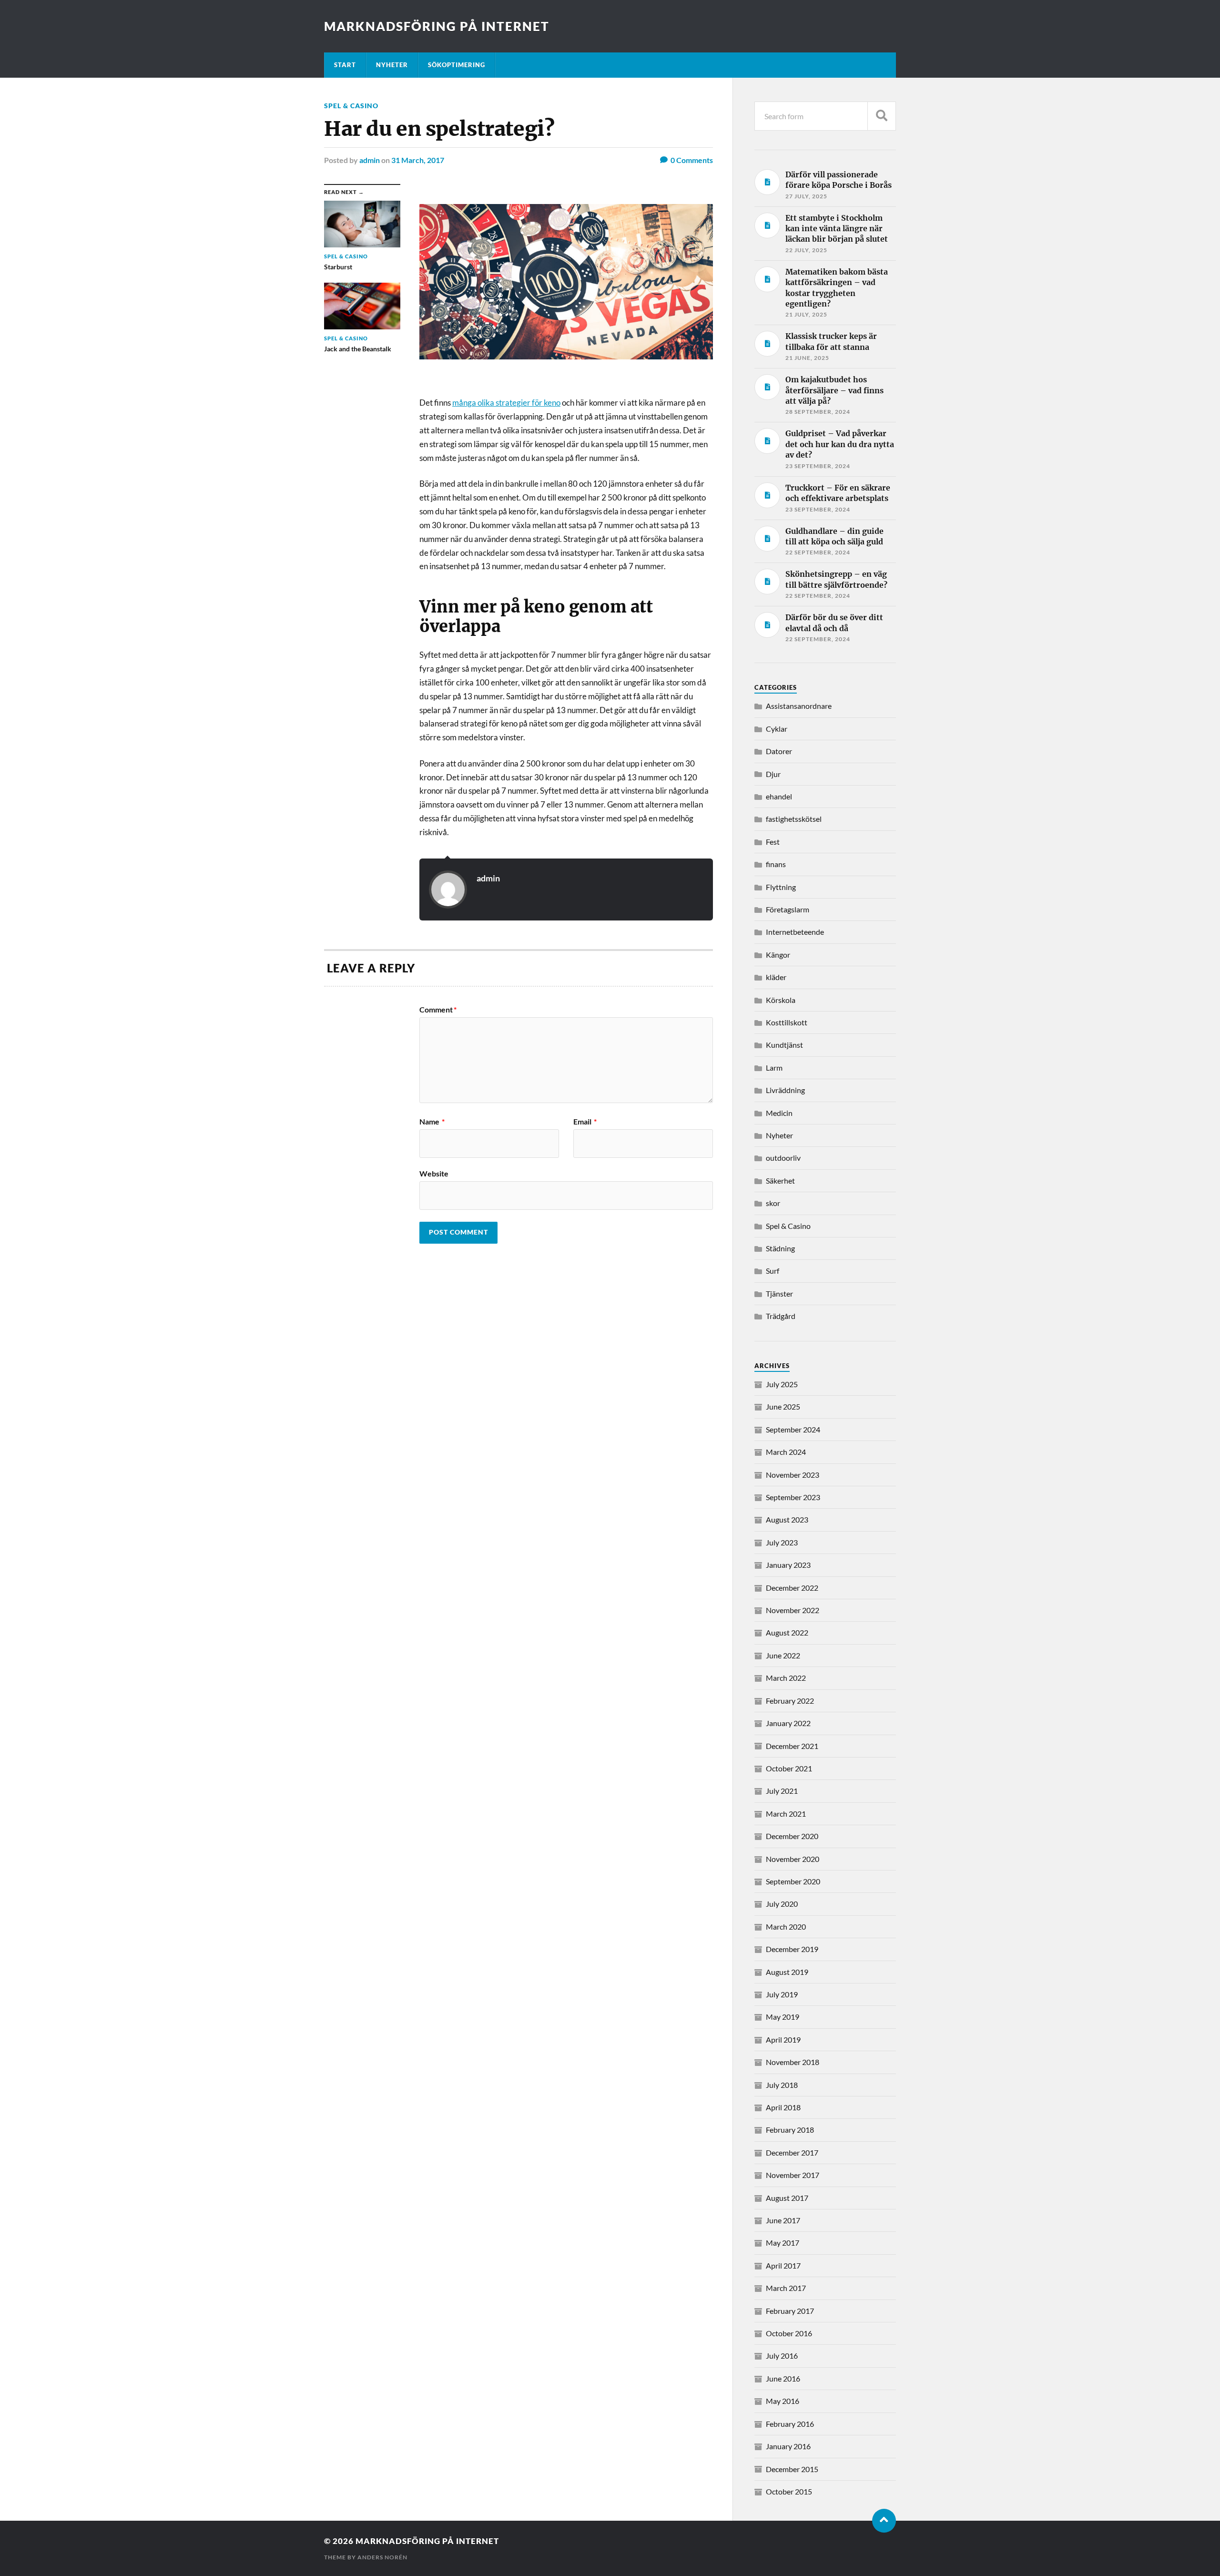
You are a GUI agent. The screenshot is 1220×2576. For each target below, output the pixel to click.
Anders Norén (382, 2557)
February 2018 (790, 2130)
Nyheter (392, 65)
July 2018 (782, 2085)
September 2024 (793, 1429)
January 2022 (788, 1723)
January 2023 (788, 1565)
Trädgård (781, 1316)
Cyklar (777, 729)
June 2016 (783, 2378)
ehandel (779, 796)
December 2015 (792, 2469)
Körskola (781, 1000)
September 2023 (793, 1497)
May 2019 (783, 2017)
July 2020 (782, 1904)
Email (585, 1122)
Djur (773, 774)
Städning (780, 1248)
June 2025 (783, 1406)
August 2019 (787, 1972)
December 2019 (792, 1949)
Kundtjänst (784, 1045)
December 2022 (792, 1588)
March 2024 (786, 1452)
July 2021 (782, 1791)
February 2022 (790, 1701)
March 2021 (786, 1814)
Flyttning (781, 887)
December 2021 (792, 1746)
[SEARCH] (882, 116)
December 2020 (792, 1836)
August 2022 (787, 1632)
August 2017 (787, 2198)
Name (432, 1122)
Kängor (778, 955)
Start (345, 65)
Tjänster (779, 1293)
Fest (773, 842)
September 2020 (793, 1881)
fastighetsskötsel (794, 819)
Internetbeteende (795, 932)
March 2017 (786, 2288)
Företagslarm (788, 909)
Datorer (779, 751)
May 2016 (783, 2401)
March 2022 (786, 1678)
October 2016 (789, 2333)
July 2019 (782, 1994)
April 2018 (783, 2107)
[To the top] (884, 2521)
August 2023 (787, 1519)
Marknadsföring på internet (437, 26)
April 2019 (783, 2039)
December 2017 (792, 2152)
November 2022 (793, 1610)
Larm (774, 1068)
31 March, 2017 (418, 160)
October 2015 (789, 2491)
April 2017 (783, 2265)
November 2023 (793, 1475)
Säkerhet (780, 1181)
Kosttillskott (787, 1022)
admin (370, 160)
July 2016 (782, 2356)
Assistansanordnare (799, 706)
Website (434, 1173)
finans (776, 864)
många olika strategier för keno (506, 403)
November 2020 (793, 1859)
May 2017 (783, 2243)
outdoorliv (783, 1158)
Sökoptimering (457, 65)
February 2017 (790, 2311)
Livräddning (785, 1090)
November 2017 (793, 2175)
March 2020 (786, 1927)
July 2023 (782, 1542)
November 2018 (793, 2062)
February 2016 (790, 2424)
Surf (773, 1271)
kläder (776, 977)
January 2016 (788, 2446)
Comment (438, 1010)
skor (773, 1203)
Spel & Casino (351, 106)
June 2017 (783, 2220)
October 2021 (789, 1768)
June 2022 (783, 1655)
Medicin (779, 1113)
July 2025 (782, 1384)
